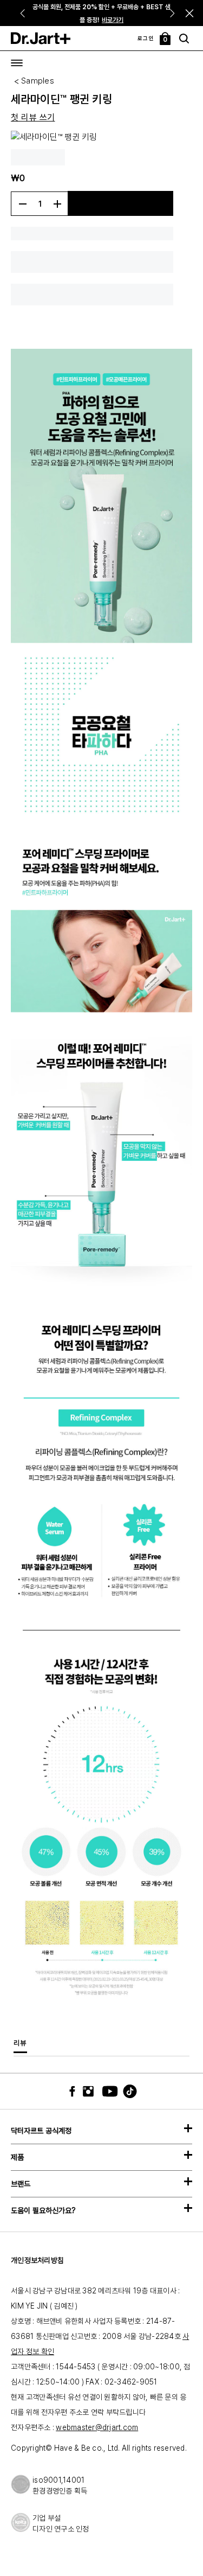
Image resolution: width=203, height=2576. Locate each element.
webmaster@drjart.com (97, 2427)
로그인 (146, 38)
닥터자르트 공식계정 (41, 2131)
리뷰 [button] (20, 2043)
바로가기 (113, 20)
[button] (190, 13)
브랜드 (21, 2184)
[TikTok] (123, 2091)
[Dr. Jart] (41, 38)
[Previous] (22, 13)
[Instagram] (91, 2091)
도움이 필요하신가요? (43, 2210)
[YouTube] (107, 2091)
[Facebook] (75, 2091)
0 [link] (166, 40)
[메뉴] (17, 63)
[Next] (173, 13)
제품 (17, 2157)
